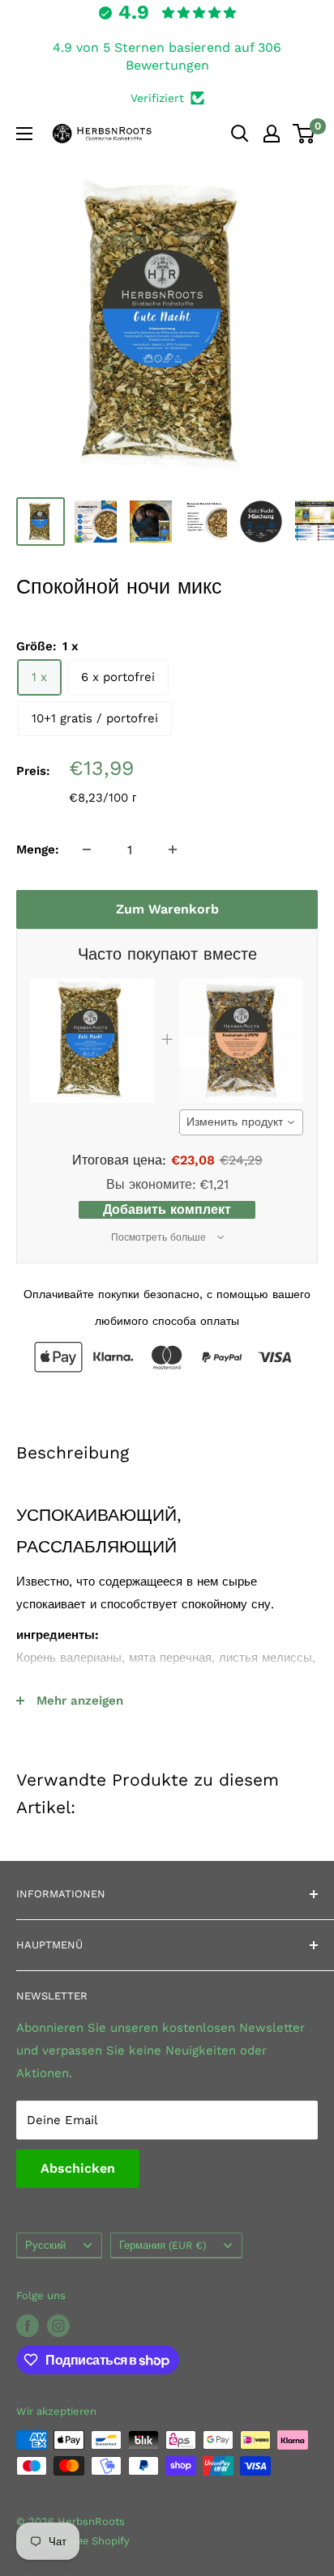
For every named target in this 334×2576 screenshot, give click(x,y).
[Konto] (272, 134)
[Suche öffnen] (240, 134)
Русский (45, 2245)
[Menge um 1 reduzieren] (87, 849)
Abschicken (78, 2168)
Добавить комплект (167, 1209)
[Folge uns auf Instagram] (58, 2326)
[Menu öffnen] (24, 134)
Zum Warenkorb (167, 909)
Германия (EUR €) (163, 2245)
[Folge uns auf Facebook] (28, 2326)
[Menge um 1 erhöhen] (173, 849)
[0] (304, 134)
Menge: (38, 849)
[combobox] (242, 1122)
